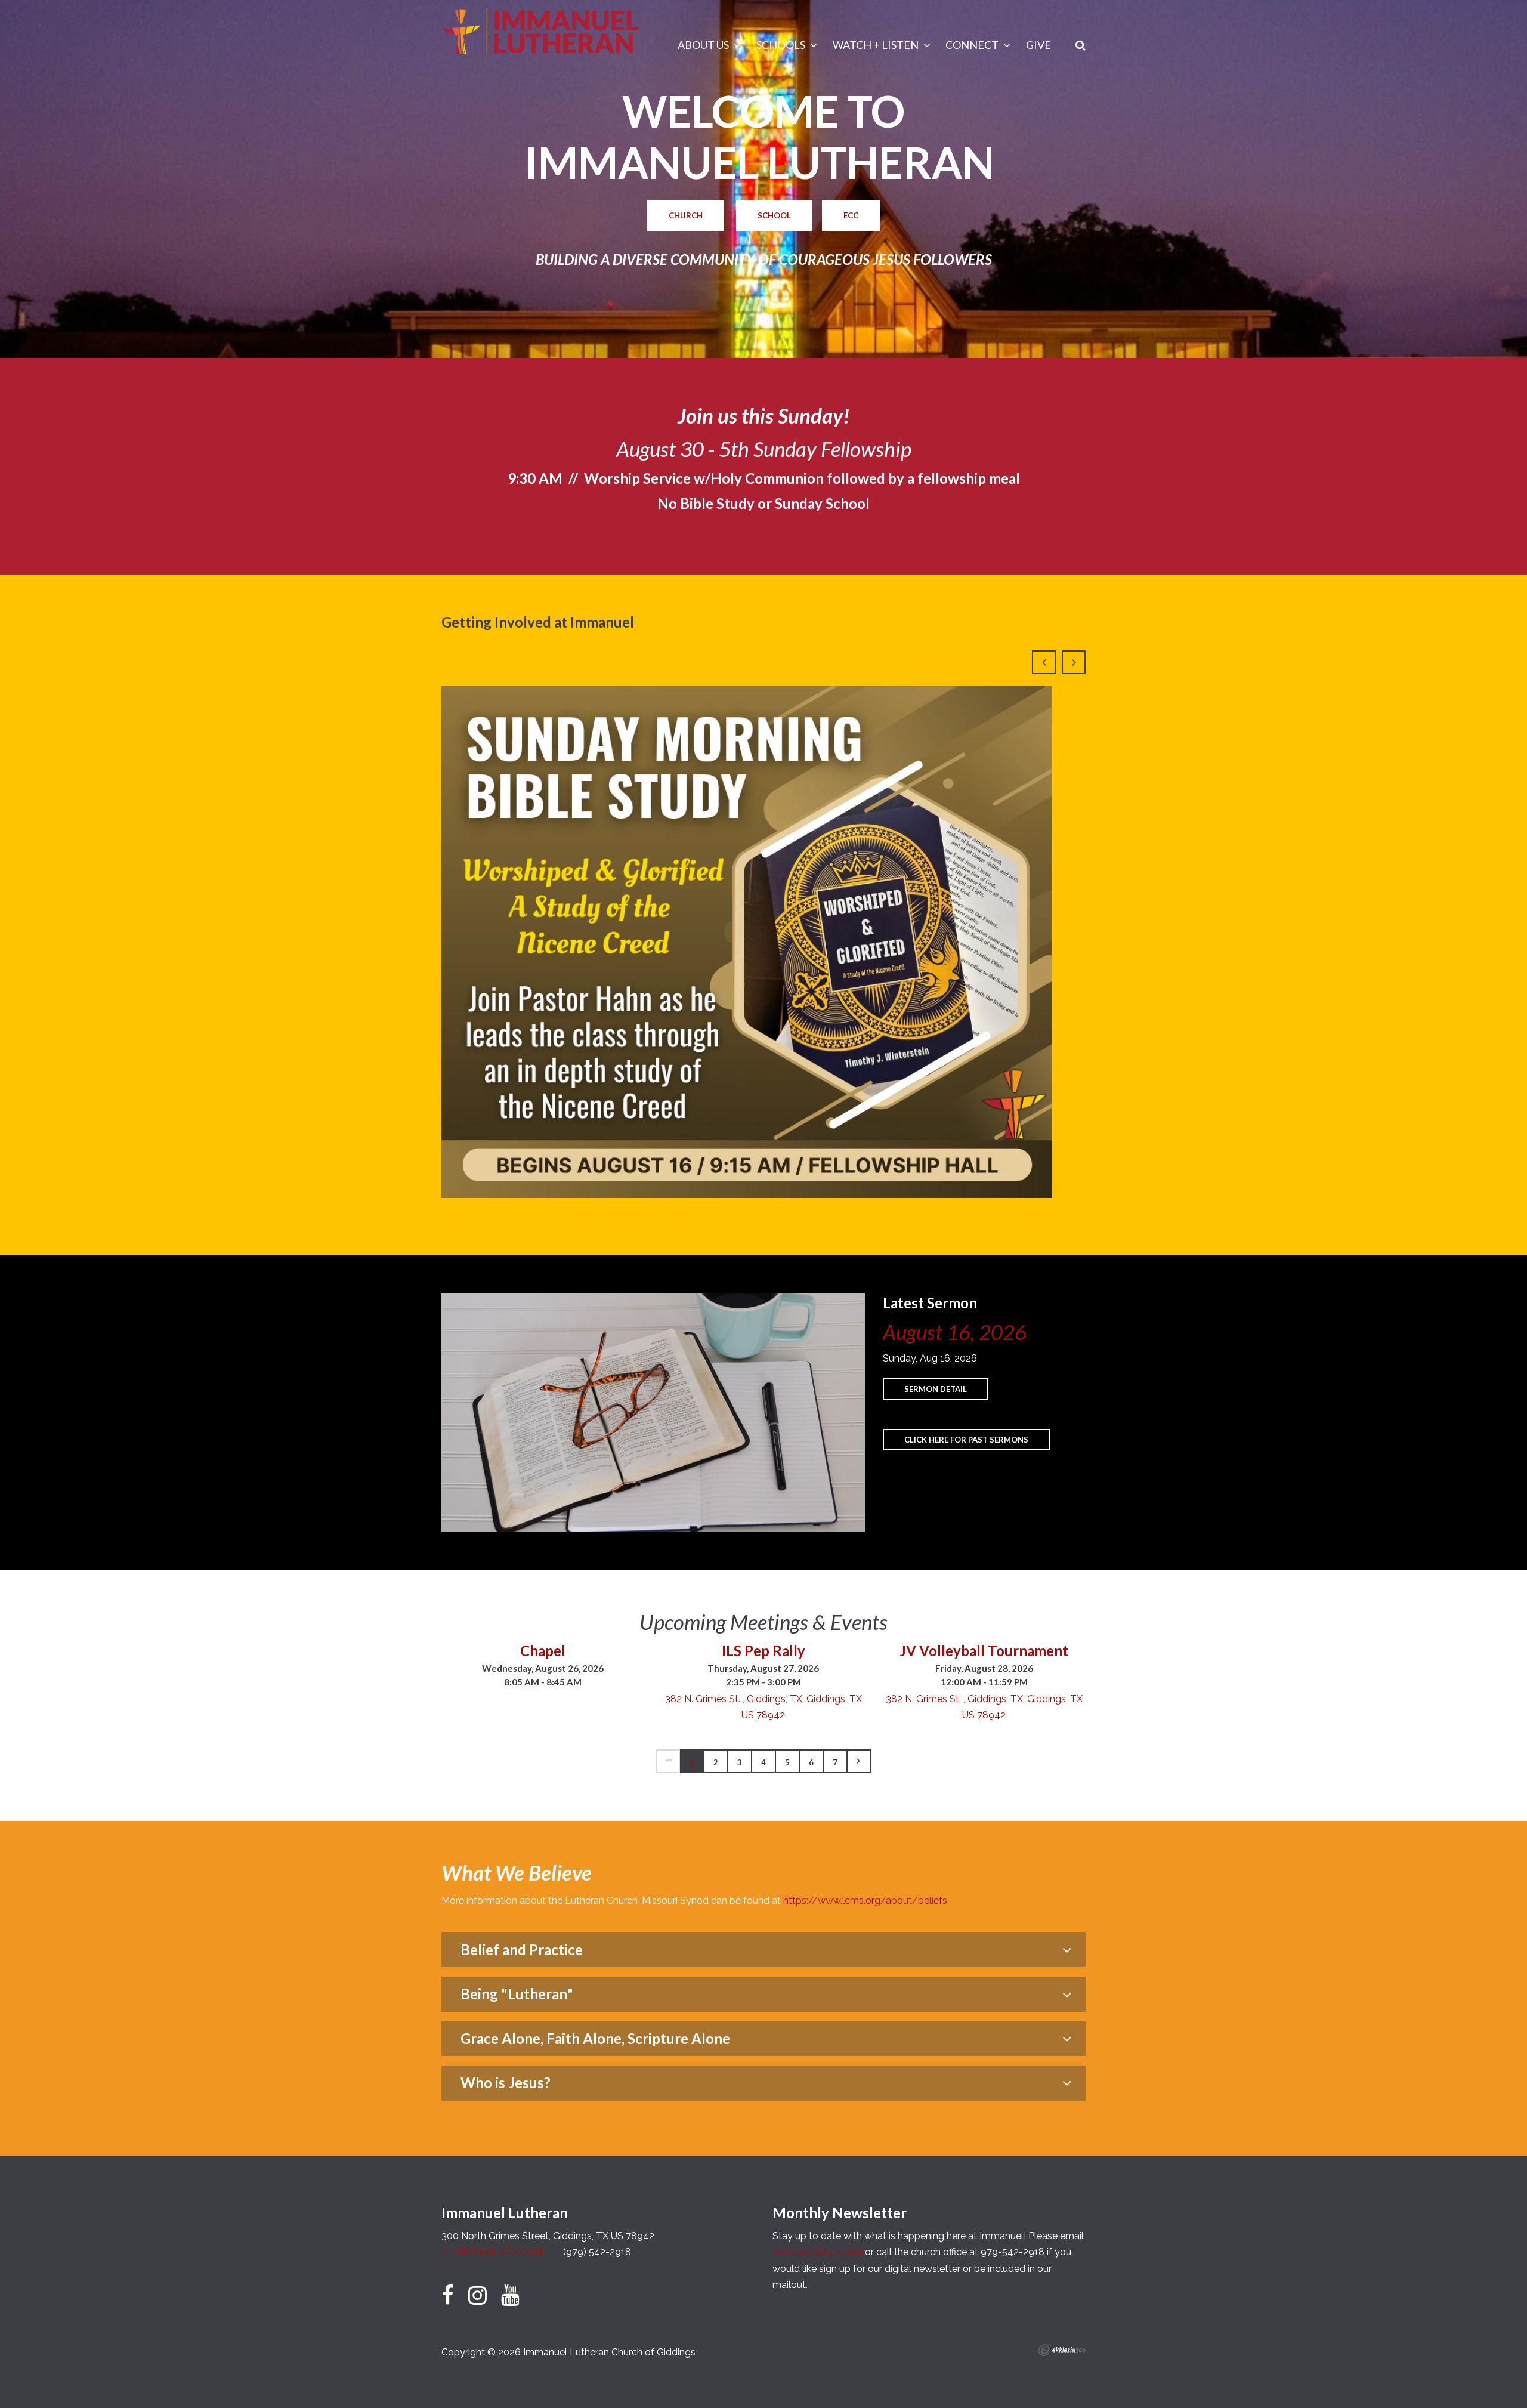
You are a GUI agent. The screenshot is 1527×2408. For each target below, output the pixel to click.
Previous (1044, 662)
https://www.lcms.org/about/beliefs (865, 1901)
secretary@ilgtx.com (817, 2252)
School (774, 215)
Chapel (543, 1651)
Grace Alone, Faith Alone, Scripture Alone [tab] (595, 2038)
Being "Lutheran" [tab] (517, 1994)
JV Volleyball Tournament (984, 1651)
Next (1074, 662)
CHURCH (686, 215)
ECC (851, 215)
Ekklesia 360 (1062, 2350)
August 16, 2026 (955, 1332)
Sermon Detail (936, 1389)
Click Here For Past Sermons (966, 1440)
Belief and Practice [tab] (522, 1949)
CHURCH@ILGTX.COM (492, 2252)
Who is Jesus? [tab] (506, 2083)
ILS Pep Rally (763, 1651)
